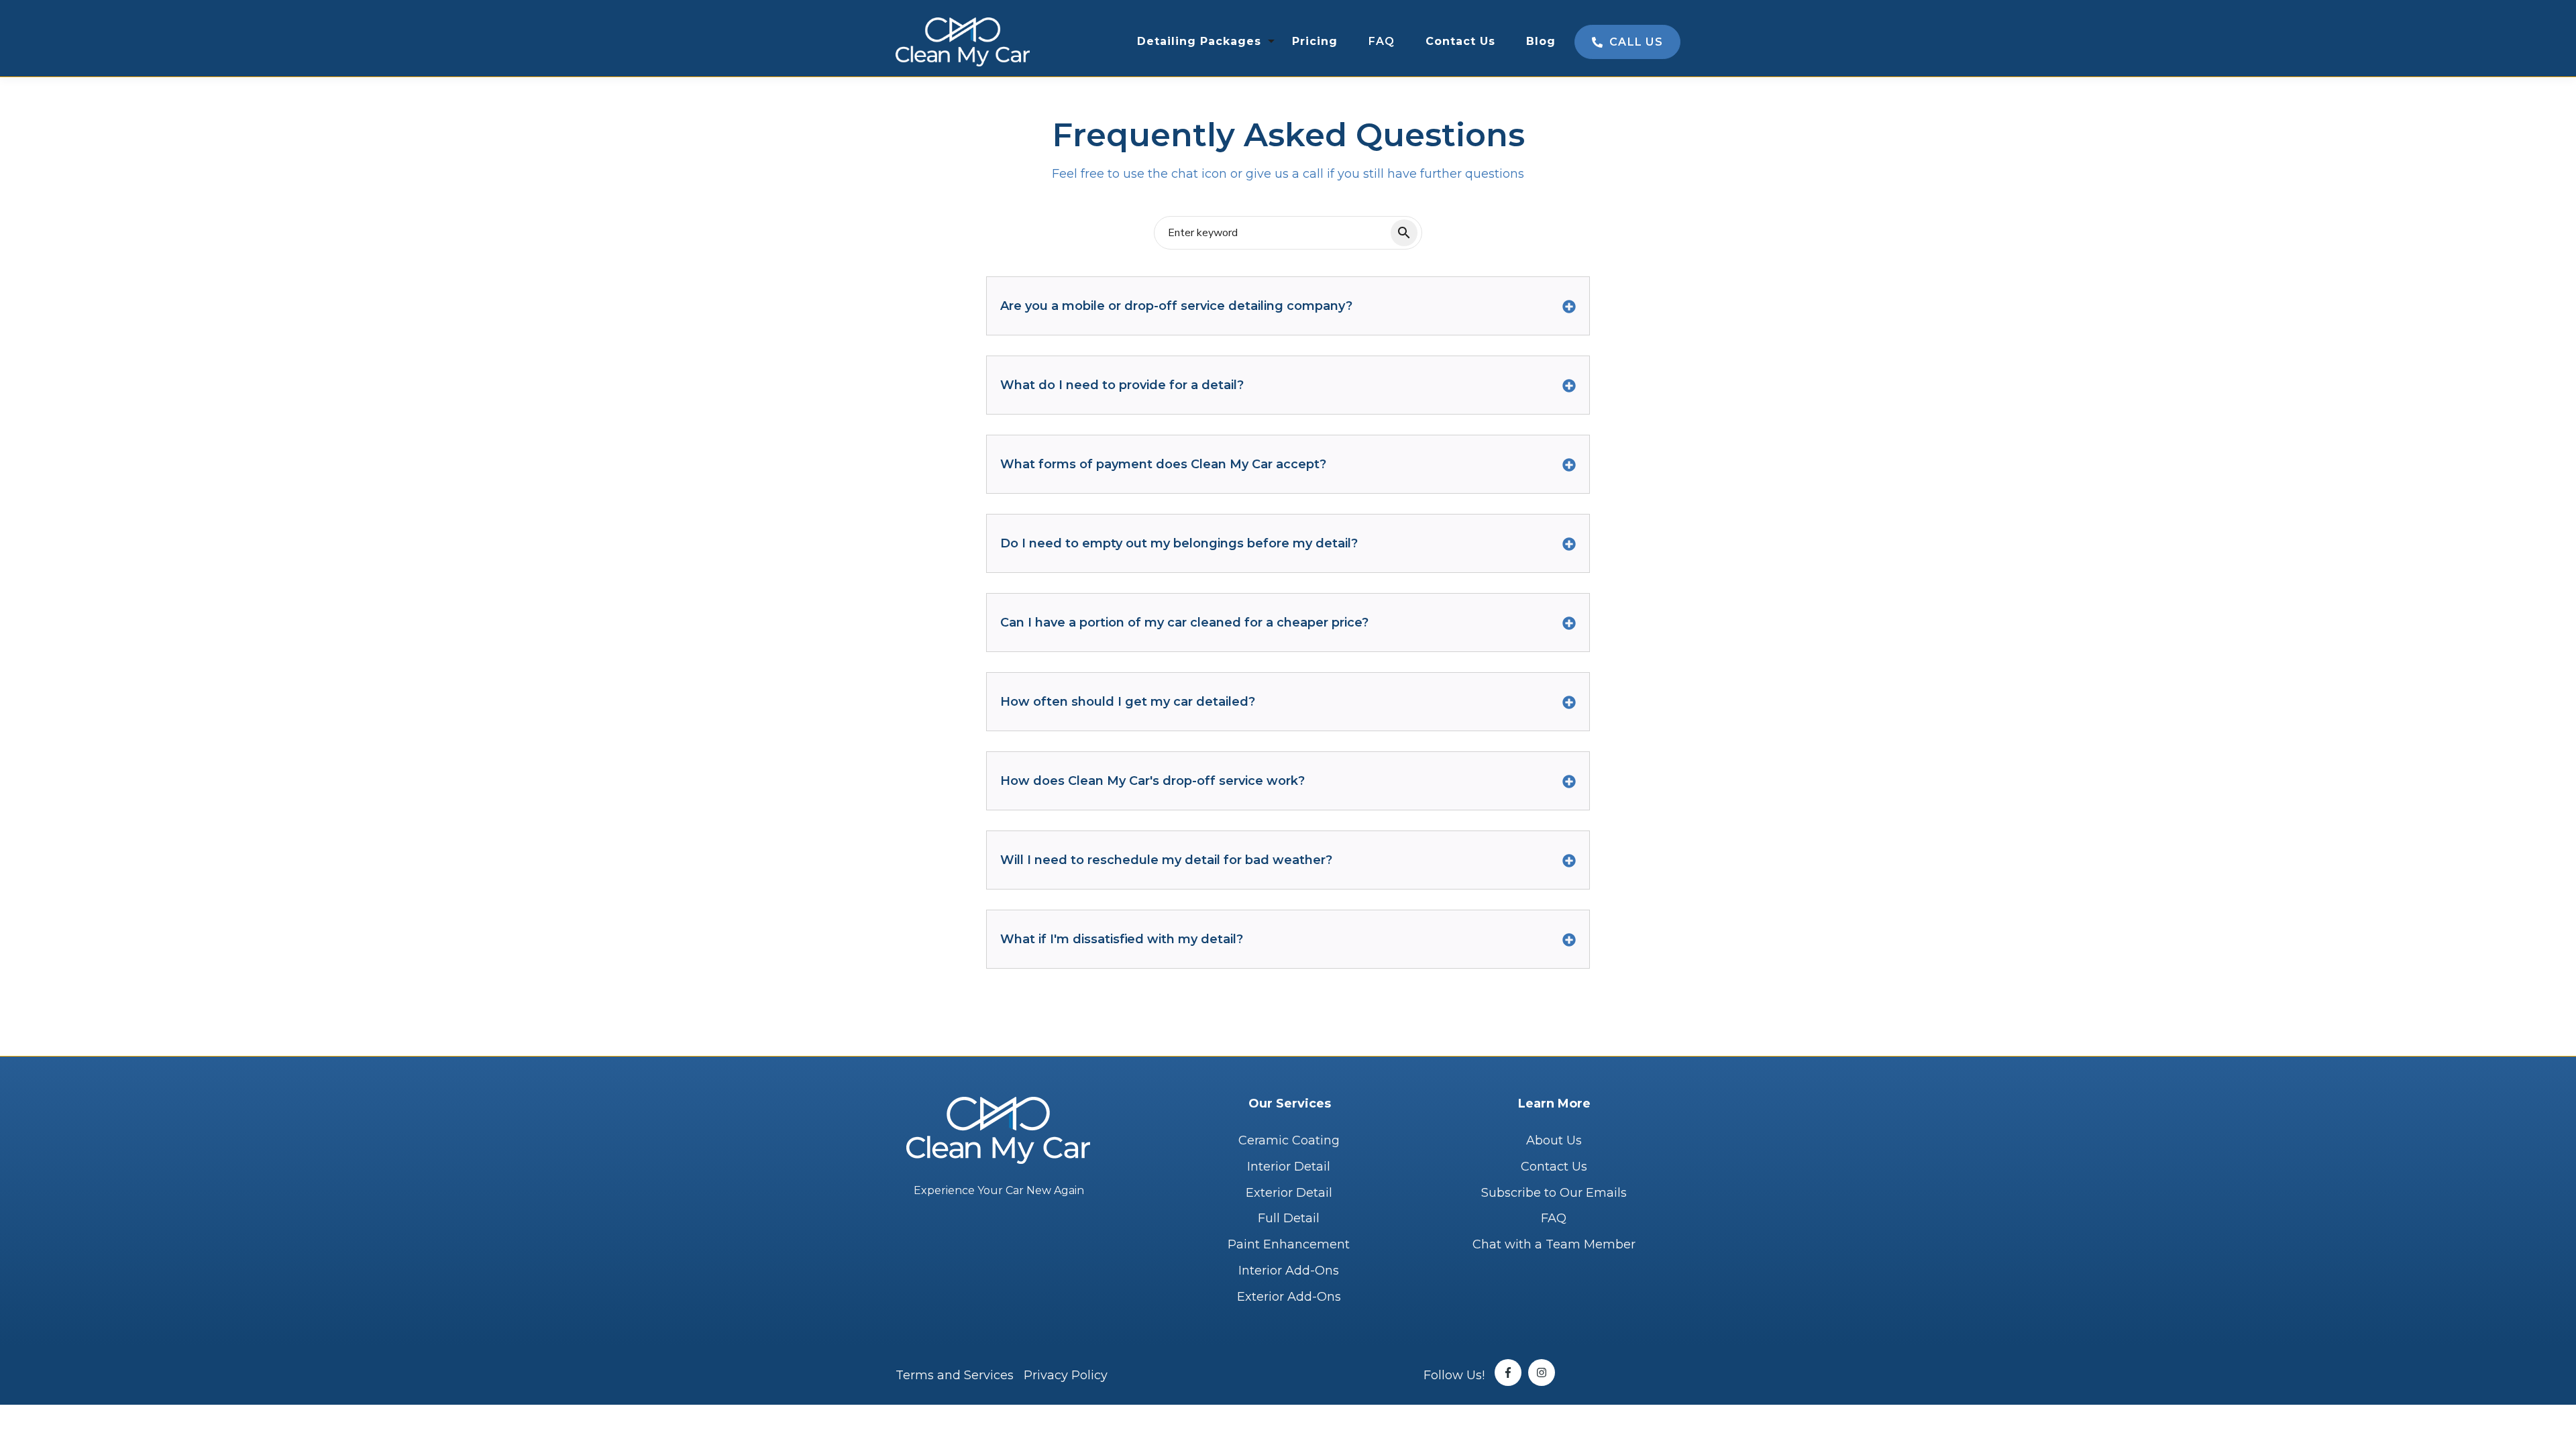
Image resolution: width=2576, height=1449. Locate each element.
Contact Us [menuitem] (1554, 1167)
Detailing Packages (1199, 41)
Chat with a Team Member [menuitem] (1554, 1244)
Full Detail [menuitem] (1289, 1218)
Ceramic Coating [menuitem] (1289, 1140)
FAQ (1382, 41)
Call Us (1634, 42)
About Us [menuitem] (1554, 1140)
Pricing (1315, 41)
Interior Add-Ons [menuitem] (1289, 1271)
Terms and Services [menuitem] (955, 1375)
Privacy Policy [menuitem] (1066, 1375)
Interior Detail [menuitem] (1289, 1167)
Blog (1541, 41)
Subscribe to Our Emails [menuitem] (1554, 1193)
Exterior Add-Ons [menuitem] (1289, 1297)
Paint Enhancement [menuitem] (1289, 1244)
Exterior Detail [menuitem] (1289, 1193)
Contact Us (1460, 41)
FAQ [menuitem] (1554, 1218)
